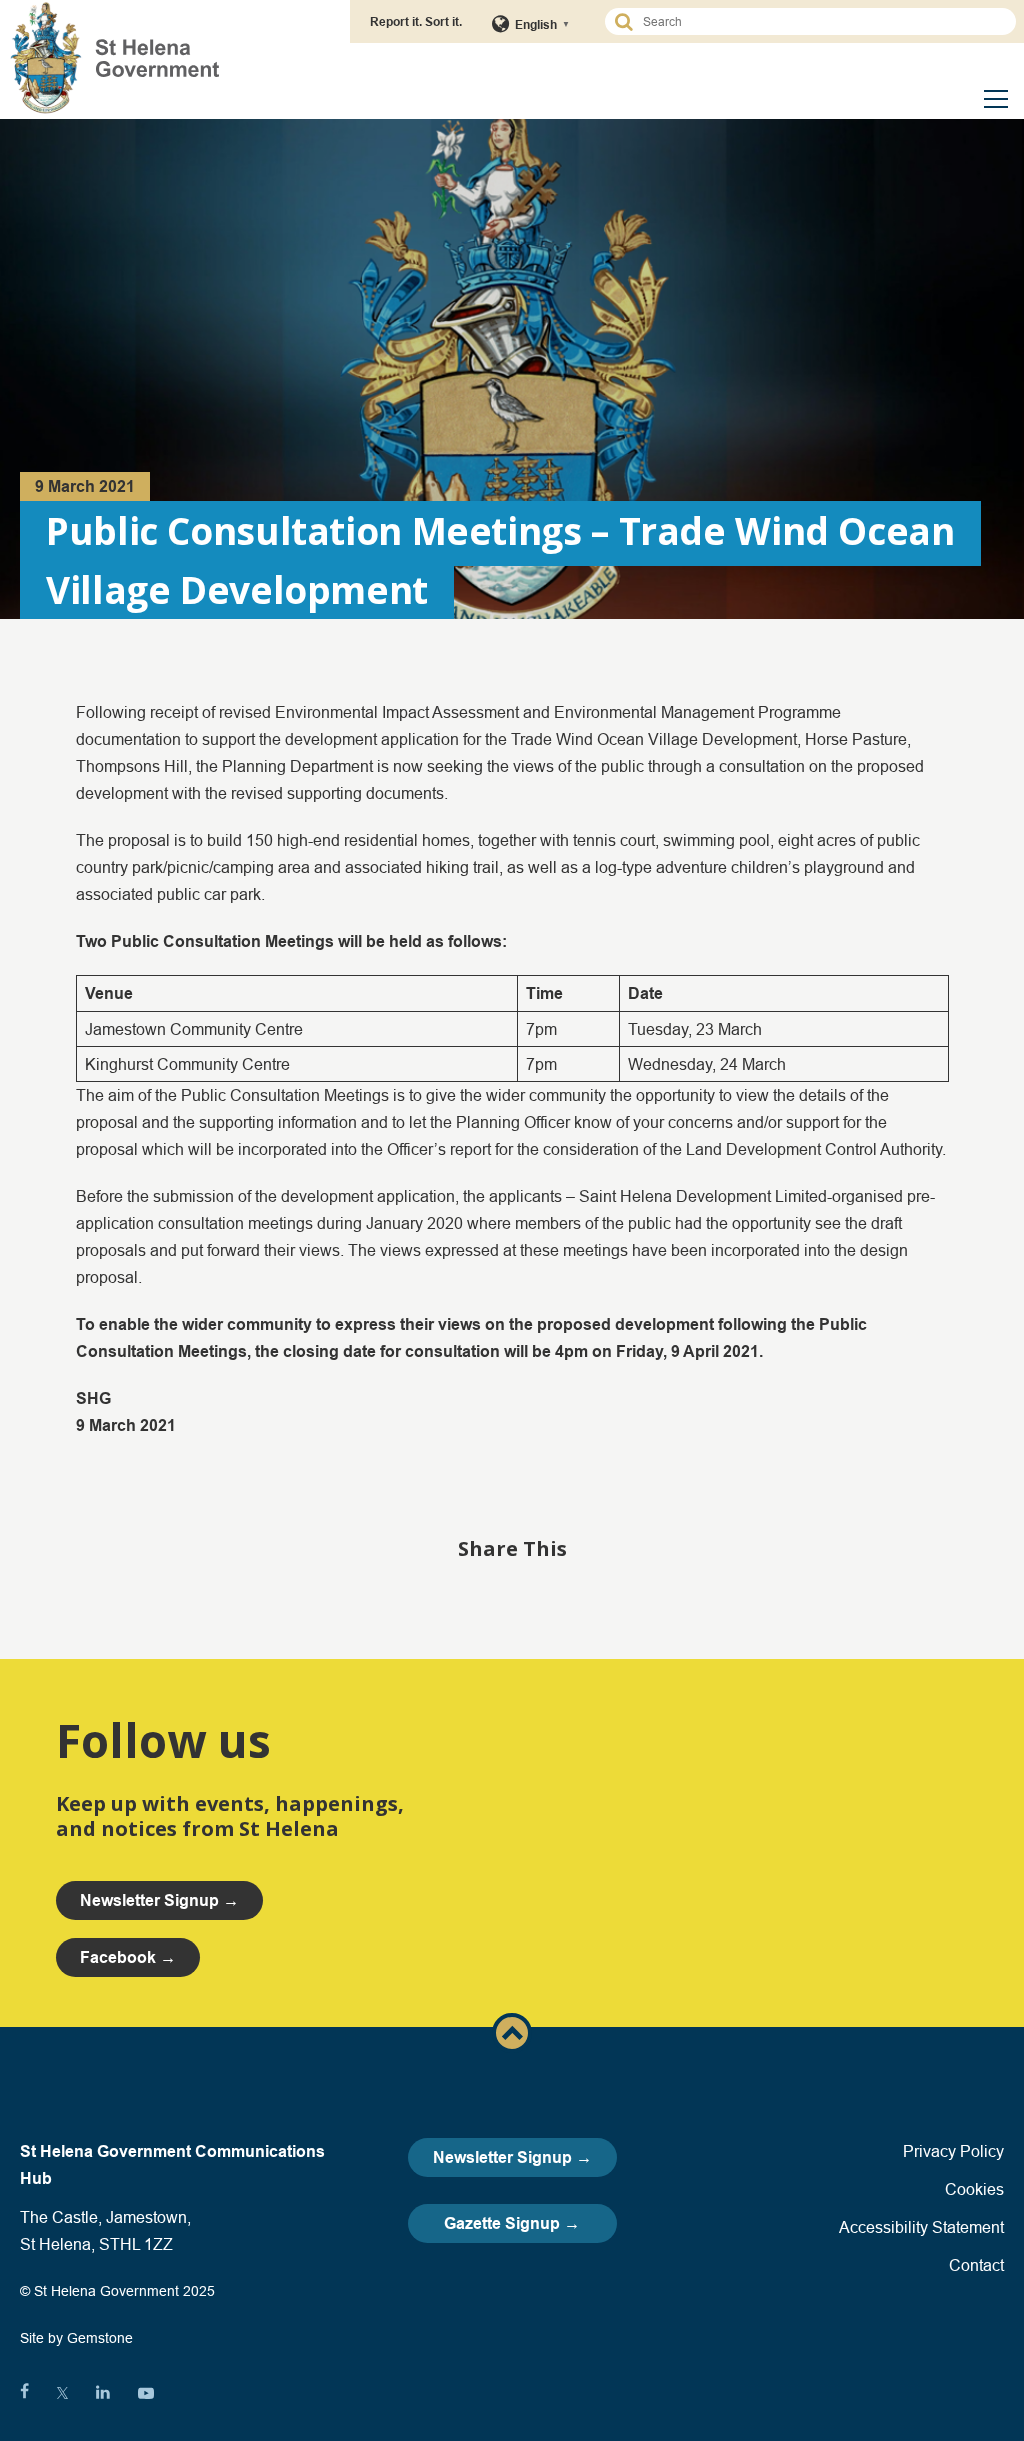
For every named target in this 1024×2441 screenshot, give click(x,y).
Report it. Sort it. (416, 21)
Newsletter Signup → (512, 2157)
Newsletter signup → (159, 1900)
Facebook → (128, 1957)
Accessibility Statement (921, 2227)
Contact (976, 2265)
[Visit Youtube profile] (146, 2393)
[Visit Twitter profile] (62, 2393)
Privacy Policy (953, 2151)
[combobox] (819, 21)
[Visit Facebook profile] (24, 2393)
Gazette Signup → (512, 2223)
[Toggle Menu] (996, 99)
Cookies (974, 2189)
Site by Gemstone (76, 2338)
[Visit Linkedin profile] (103, 2393)
